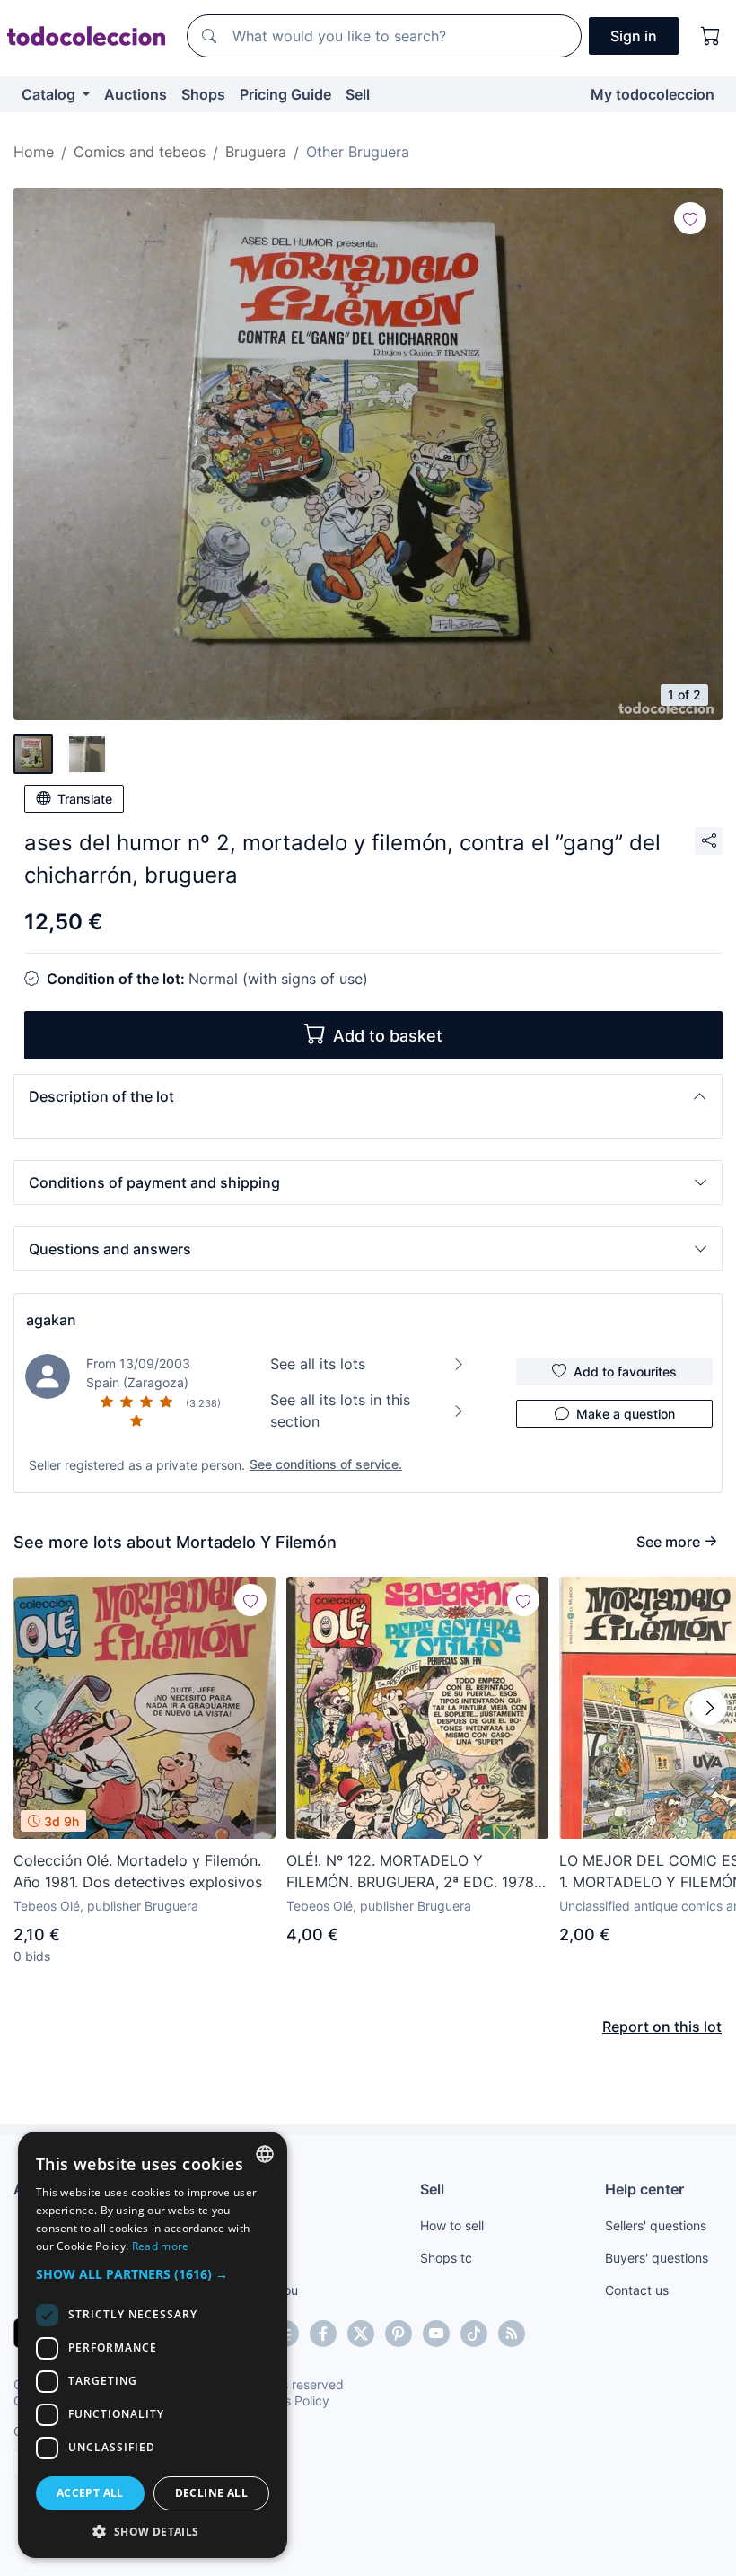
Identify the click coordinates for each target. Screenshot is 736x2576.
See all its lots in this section (340, 1411)
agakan (51, 1320)
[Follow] (690, 218)
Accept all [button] (90, 2493)
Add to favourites (625, 1372)
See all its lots (318, 1364)
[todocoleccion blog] (512, 2334)
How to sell (452, 2225)
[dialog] (153, 2345)
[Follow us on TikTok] (474, 2334)
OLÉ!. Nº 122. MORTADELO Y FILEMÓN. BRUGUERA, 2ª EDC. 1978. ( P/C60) (417, 1872)
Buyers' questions (657, 2258)
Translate (85, 799)
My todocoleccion (653, 94)
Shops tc (446, 2258)
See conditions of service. (326, 1464)
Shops (203, 94)
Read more (161, 2246)
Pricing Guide (285, 94)
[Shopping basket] (711, 36)
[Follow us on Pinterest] (399, 2334)
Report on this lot (662, 2027)
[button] (368, 1096)
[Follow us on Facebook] (323, 2334)
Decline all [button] (211, 2493)
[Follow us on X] (361, 2334)
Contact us (637, 2290)
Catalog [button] (50, 94)
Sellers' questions (656, 2225)
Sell (358, 94)
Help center (644, 2189)
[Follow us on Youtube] (436, 2334)
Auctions (136, 94)
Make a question (626, 1414)
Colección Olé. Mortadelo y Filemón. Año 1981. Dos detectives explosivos (138, 1871)
